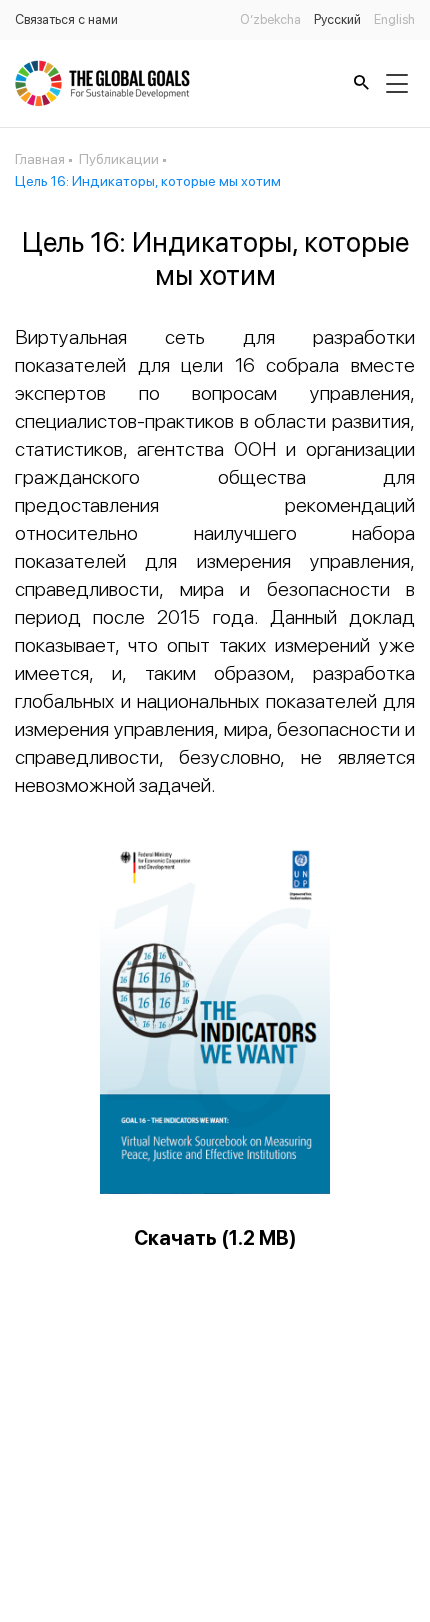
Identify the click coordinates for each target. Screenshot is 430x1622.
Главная (40, 159)
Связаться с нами (66, 19)
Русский (337, 19)
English (394, 19)
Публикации (119, 159)
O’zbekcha (270, 19)
